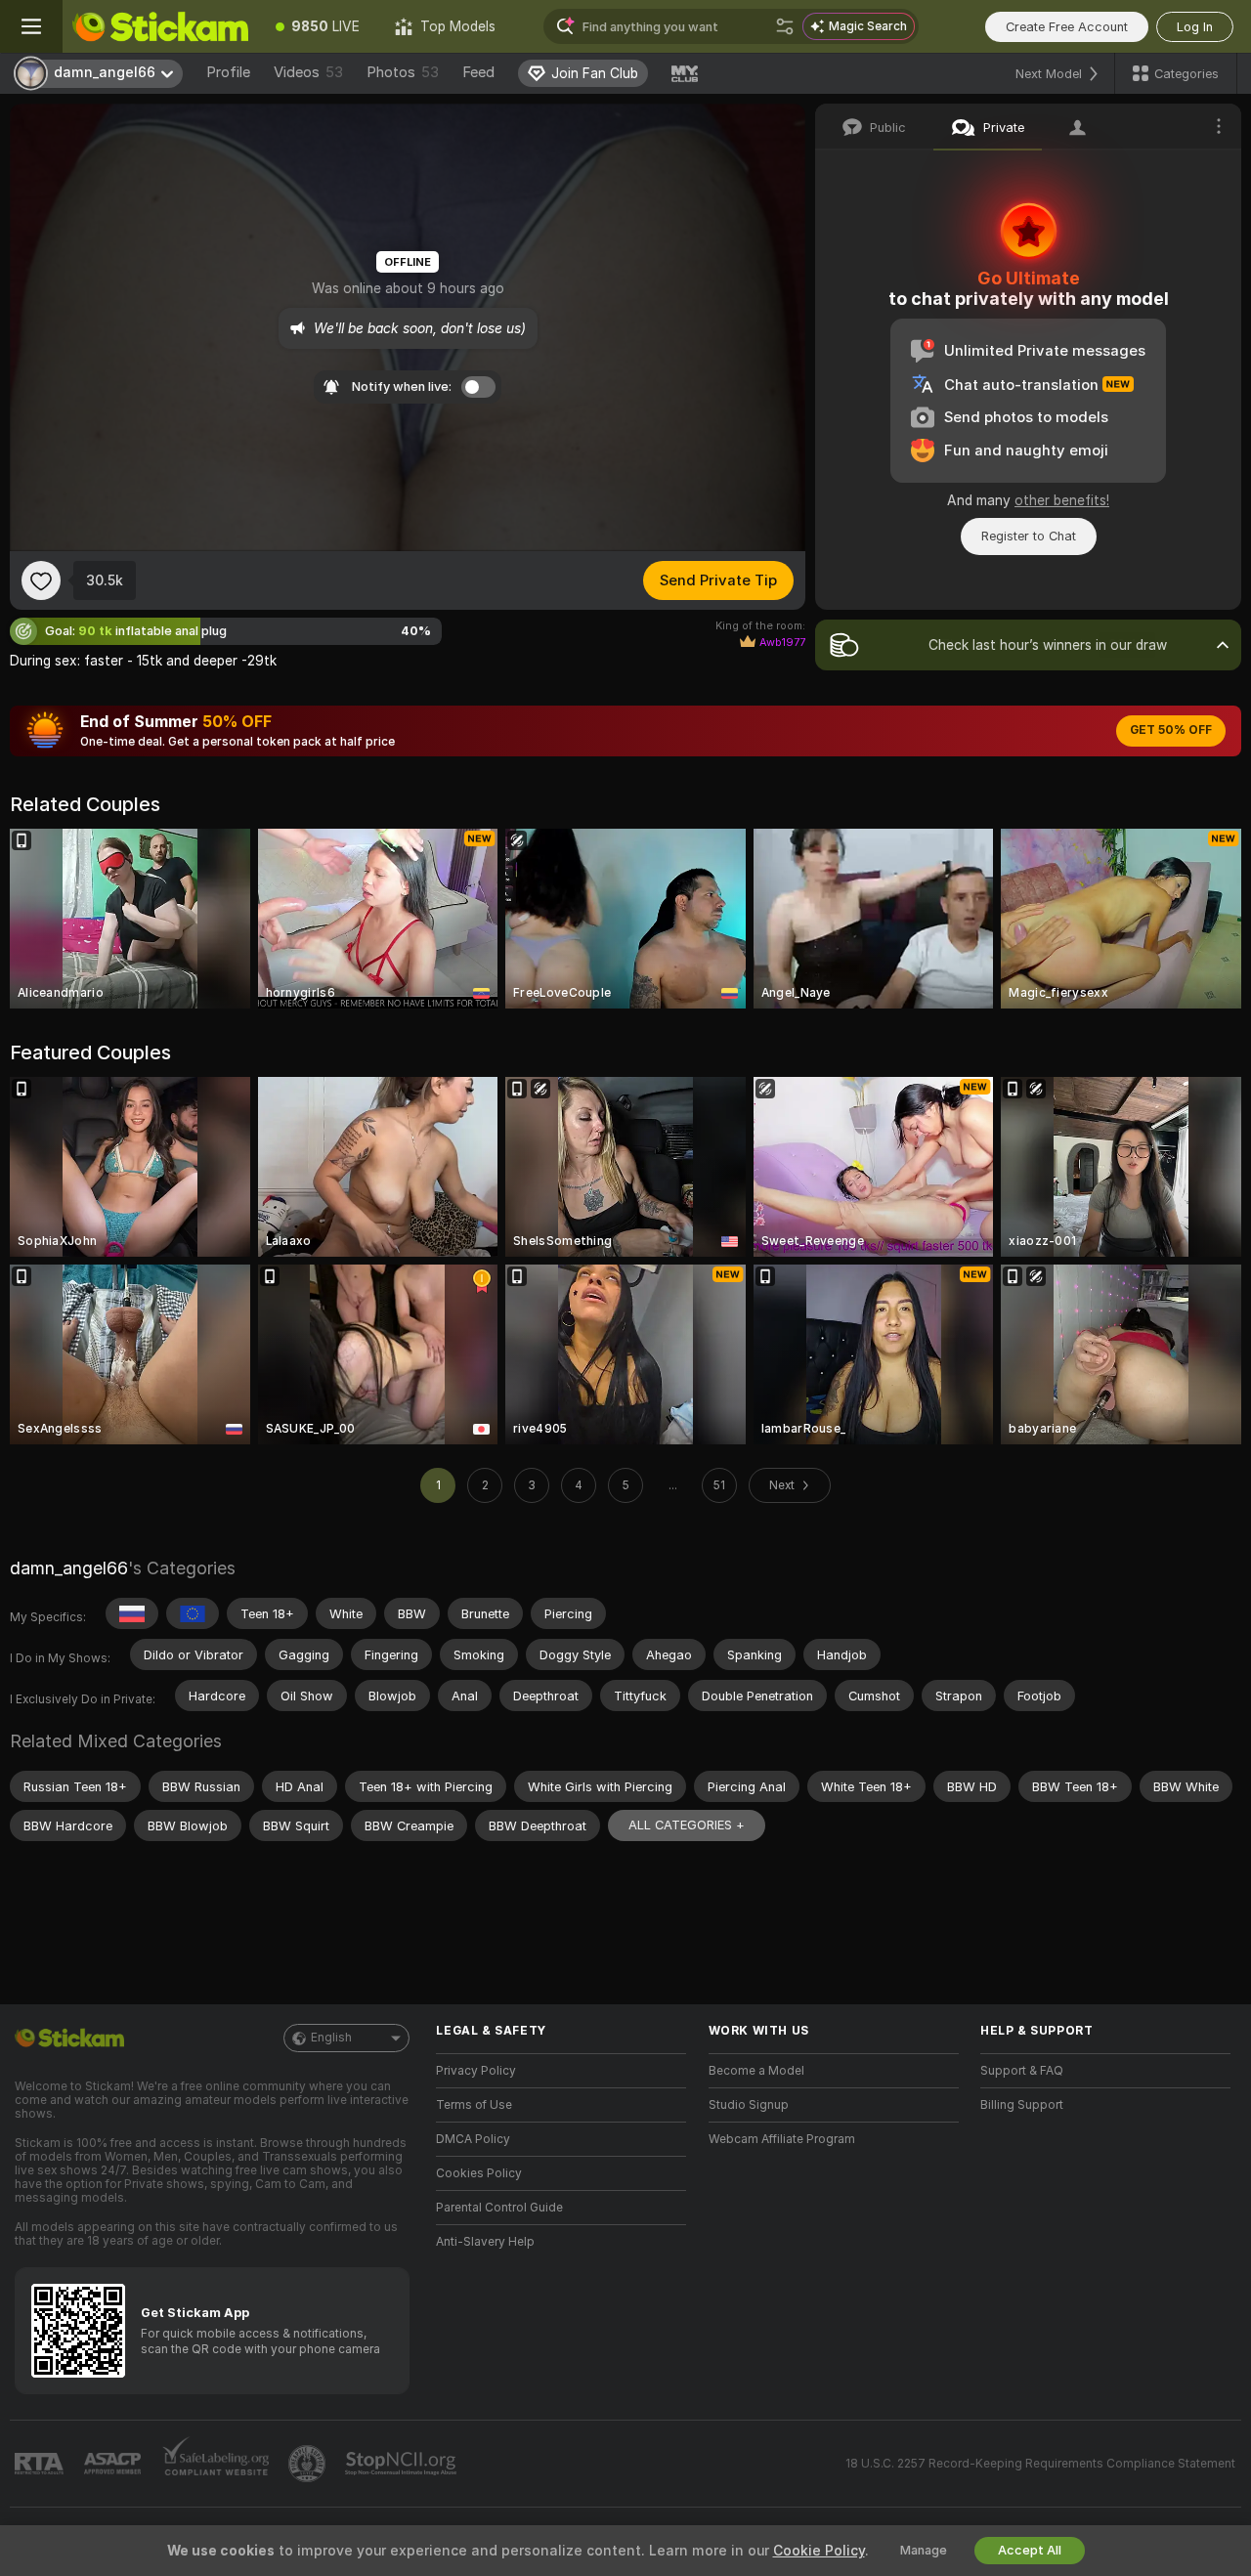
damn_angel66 (69, 1568)
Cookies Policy (479, 2173)
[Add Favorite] (41, 580)
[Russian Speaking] (132, 1613)
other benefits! (1062, 500)
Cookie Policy (819, 2551)
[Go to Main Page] (160, 26)
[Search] (785, 26)
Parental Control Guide (499, 2208)
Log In (1195, 27)
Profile (228, 72)
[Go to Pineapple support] (309, 2464)
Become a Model (756, 2071)
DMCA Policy (473, 2139)
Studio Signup (749, 2105)
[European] (193, 1613)
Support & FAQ (1022, 2071)
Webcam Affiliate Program (782, 2139)
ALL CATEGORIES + (687, 1825)
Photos (403, 72)
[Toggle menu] (31, 26)
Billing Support (1022, 2105)
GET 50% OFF (1171, 730)
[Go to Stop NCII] (403, 2464)
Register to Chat (1029, 536)
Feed (478, 72)
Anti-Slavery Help (485, 2242)
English (331, 2038)
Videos (308, 72)
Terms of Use (474, 2105)
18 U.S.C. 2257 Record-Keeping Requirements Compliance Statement (1040, 2464)
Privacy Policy (476, 2071)
